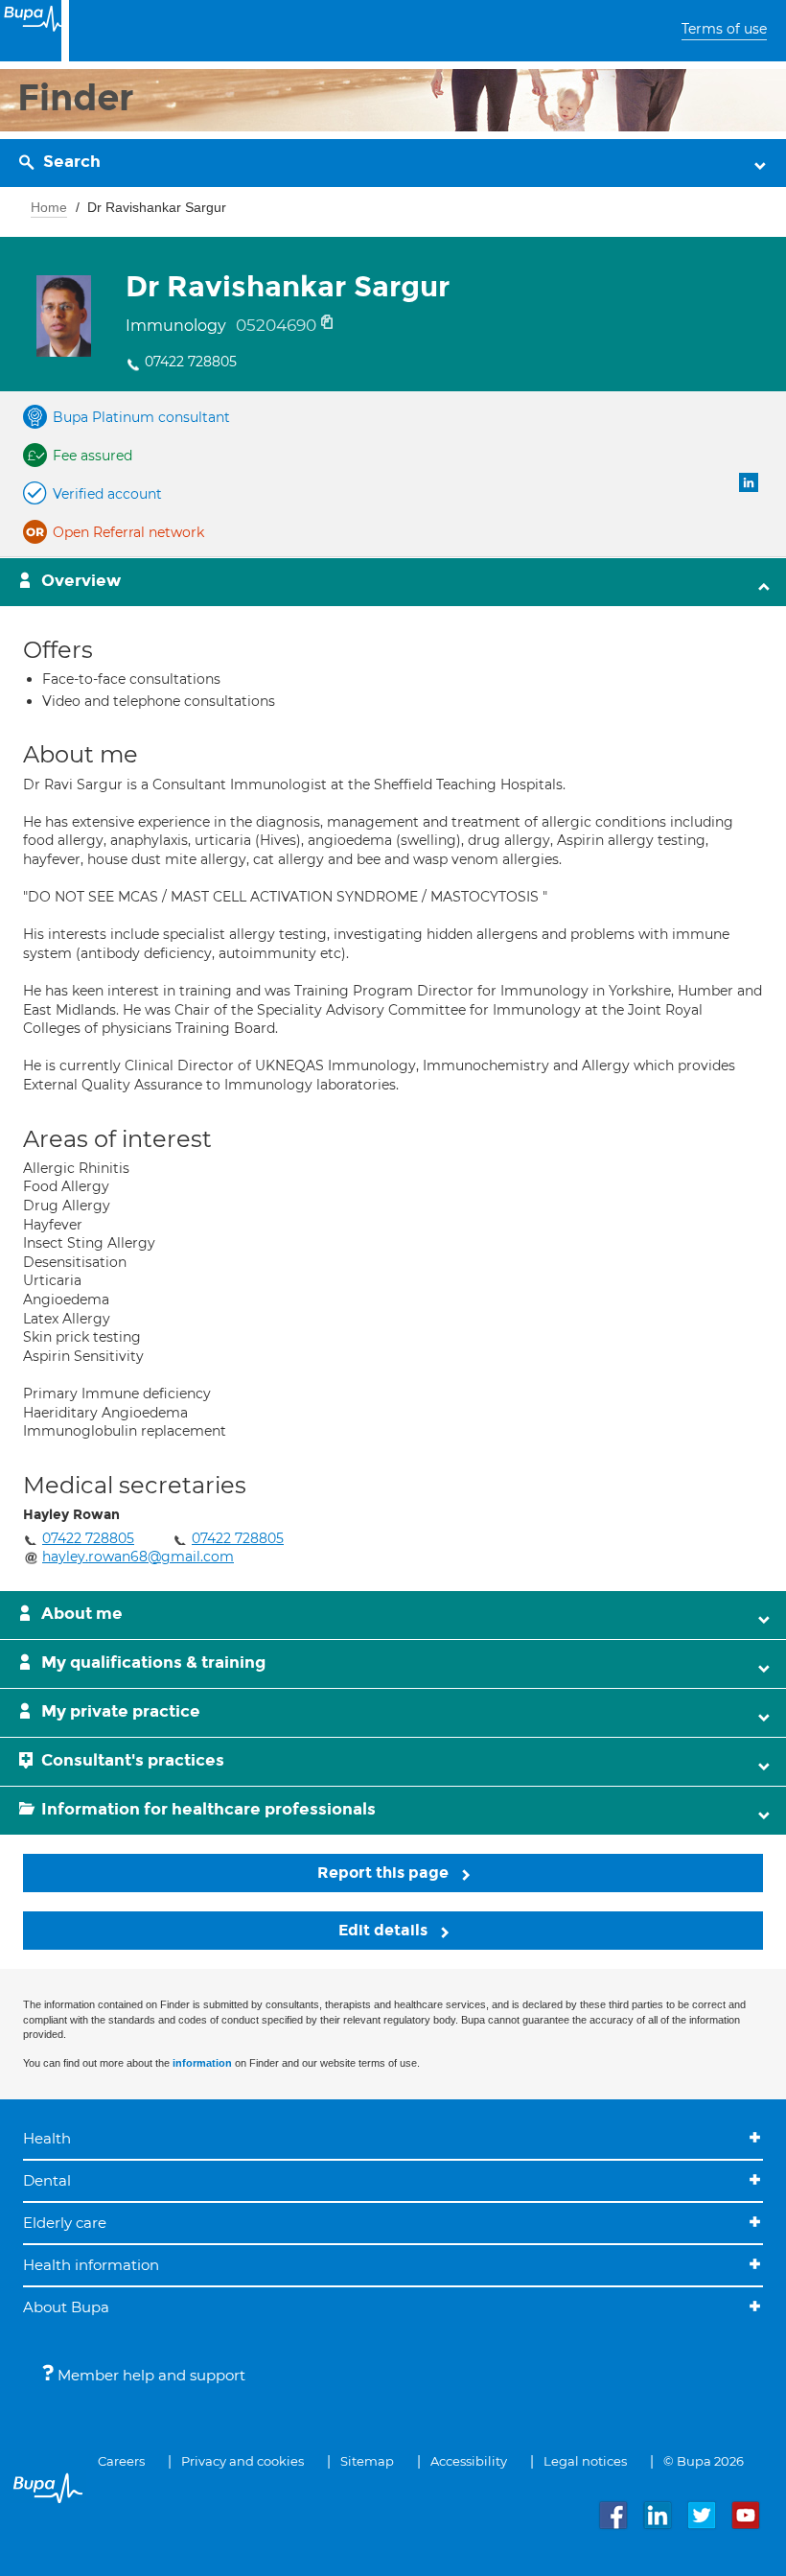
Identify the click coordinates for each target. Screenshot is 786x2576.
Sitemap (367, 2461)
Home (49, 207)
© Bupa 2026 (704, 2461)
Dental (47, 2180)
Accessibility (469, 2461)
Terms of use (724, 29)
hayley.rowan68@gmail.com (138, 1557)
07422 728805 (191, 362)
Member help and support (150, 2375)
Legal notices (585, 2461)
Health (47, 2138)
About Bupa (66, 2307)
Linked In (749, 482)
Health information (91, 2265)
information (202, 2063)
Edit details (385, 1930)
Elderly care (65, 2223)
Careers (121, 2461)
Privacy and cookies (243, 2461)
